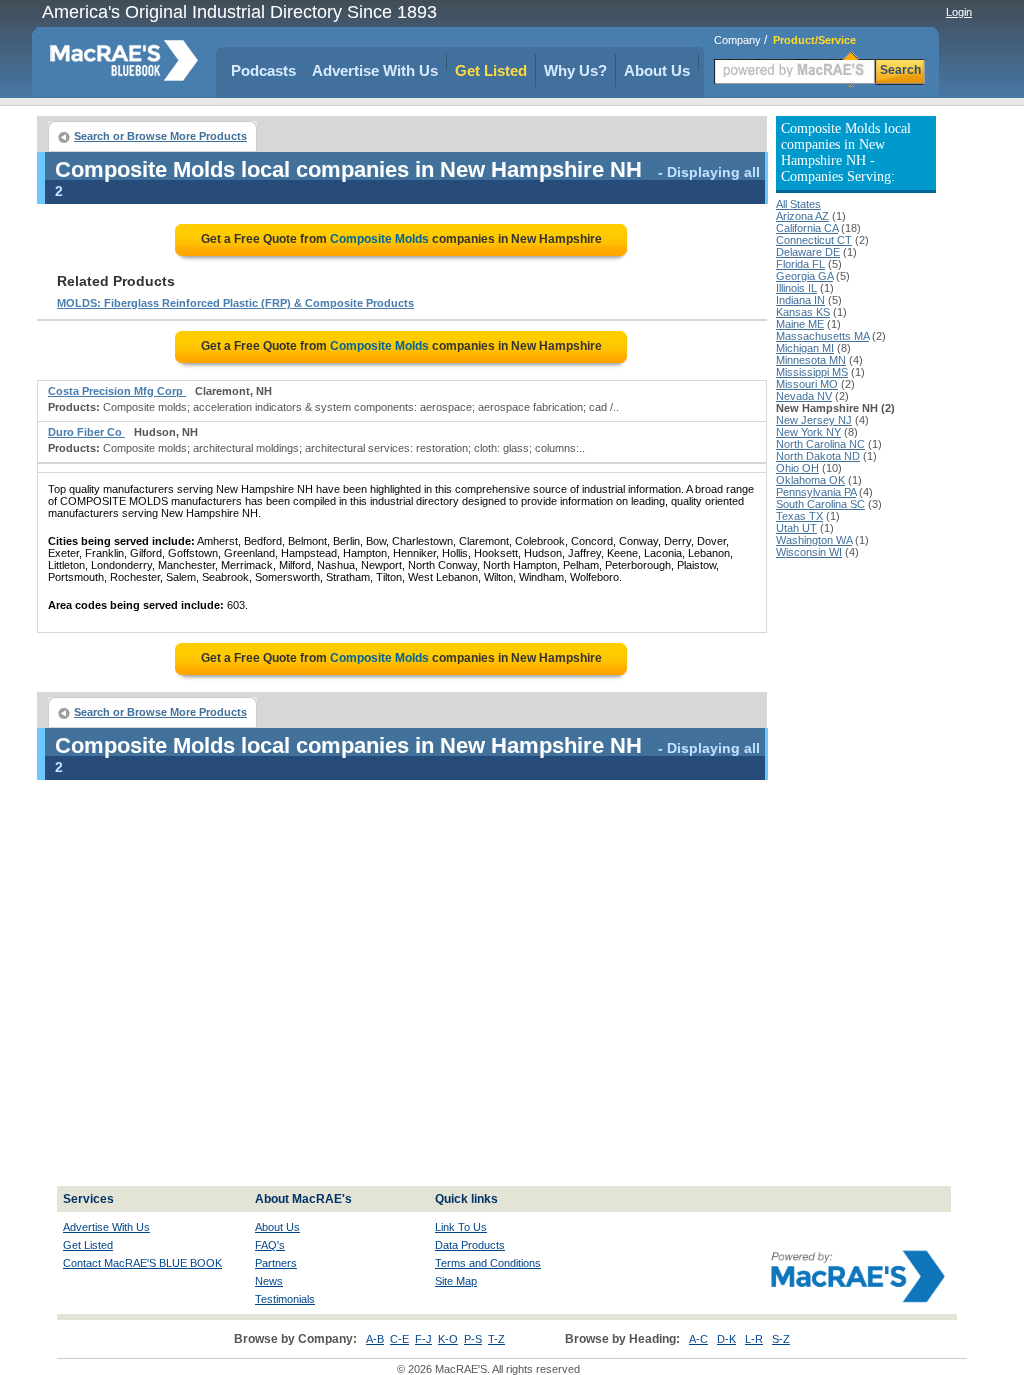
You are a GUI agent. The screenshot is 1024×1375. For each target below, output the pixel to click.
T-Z (496, 1339)
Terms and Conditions (488, 1263)
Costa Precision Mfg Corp (117, 391)
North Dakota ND (818, 456)
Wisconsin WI (809, 552)
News (269, 1281)
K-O (448, 1339)
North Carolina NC (820, 444)
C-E (399, 1339)
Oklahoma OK (810, 480)
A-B (375, 1339)
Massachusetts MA (822, 336)
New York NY (808, 432)
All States (798, 204)
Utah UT (796, 528)
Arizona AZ (802, 216)
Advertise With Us (375, 70)
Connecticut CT (814, 240)
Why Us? (575, 70)
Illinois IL (796, 288)
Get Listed (491, 70)
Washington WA (814, 540)
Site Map (456, 1281)
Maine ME (800, 324)
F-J (423, 1339)
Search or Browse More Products (160, 136)
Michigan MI (805, 348)
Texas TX (799, 516)
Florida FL (800, 264)
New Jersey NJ (814, 420)
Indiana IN (800, 300)
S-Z (781, 1339)
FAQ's (270, 1245)
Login (959, 12)
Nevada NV (804, 396)
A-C (698, 1339)
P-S (473, 1339)
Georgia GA (804, 276)
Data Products (470, 1245)
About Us (657, 70)
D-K (726, 1339)
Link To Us (461, 1227)
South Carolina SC (820, 504)
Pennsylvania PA (816, 492)
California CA (807, 228)
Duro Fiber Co (86, 432)
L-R (754, 1339)
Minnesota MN (811, 360)
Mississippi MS (812, 372)
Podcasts (263, 70)
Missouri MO (807, 384)
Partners (276, 1263)
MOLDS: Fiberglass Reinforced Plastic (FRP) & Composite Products (235, 303)
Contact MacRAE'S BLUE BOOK (142, 1263)
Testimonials (285, 1299)
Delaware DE (808, 252)
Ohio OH (797, 468)
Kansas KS (803, 312)
